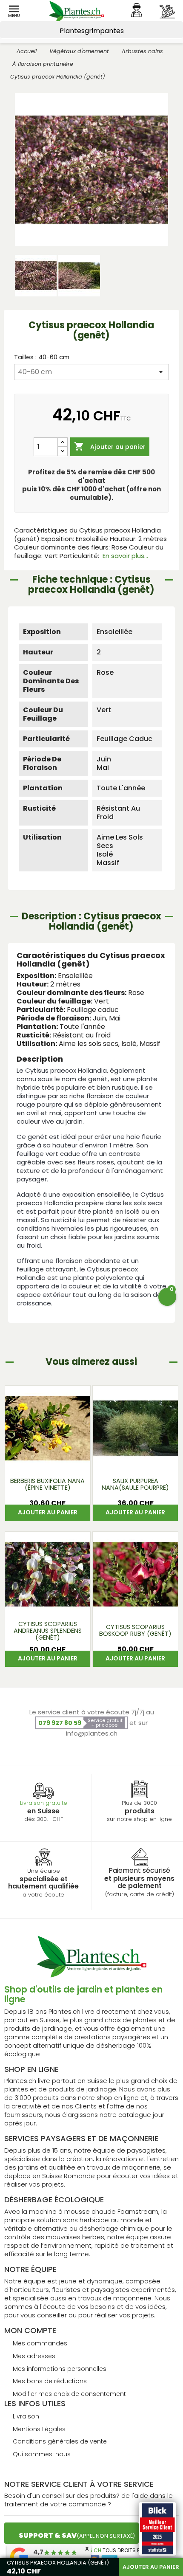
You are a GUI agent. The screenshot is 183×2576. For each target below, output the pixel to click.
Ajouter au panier (110, 446)
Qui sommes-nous (42, 2454)
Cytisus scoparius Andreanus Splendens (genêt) (48, 1631)
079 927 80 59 (60, 1723)
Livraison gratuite (44, 1803)
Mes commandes (40, 2343)
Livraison (26, 2416)
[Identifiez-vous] (137, 10)
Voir (47, 1459)
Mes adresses (34, 2356)
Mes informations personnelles (60, 2369)
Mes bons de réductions (50, 2381)
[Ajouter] (63, 442)
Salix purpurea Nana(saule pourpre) (135, 1484)
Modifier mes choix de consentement (69, 2394)
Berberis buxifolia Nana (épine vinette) (47, 1484)
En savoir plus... (125, 556)
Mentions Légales (39, 2429)
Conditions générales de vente (60, 2441)
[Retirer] (63, 451)
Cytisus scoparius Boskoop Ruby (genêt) (135, 1630)
